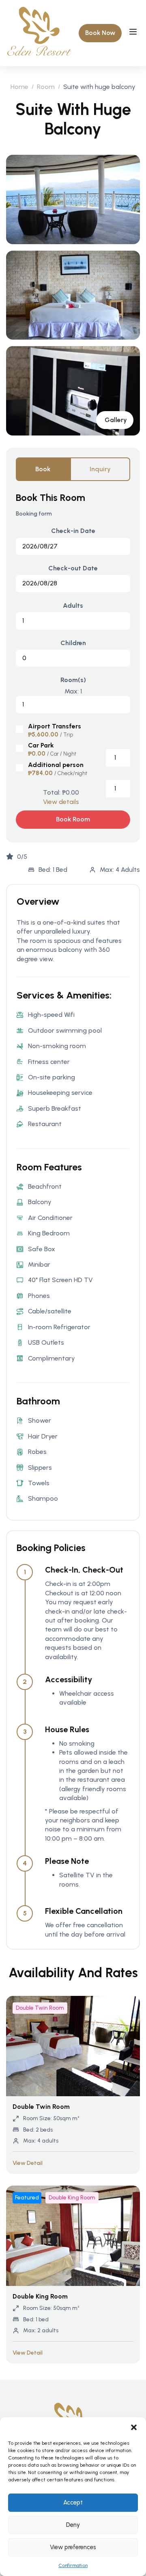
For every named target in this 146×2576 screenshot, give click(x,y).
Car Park (41, 745)
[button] (134, 2427)
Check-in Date (73, 531)
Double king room (40, 2296)
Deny (73, 2525)
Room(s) (73, 680)
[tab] (43, 469)
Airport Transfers (55, 726)
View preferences (73, 2547)
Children (73, 643)
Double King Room (72, 2198)
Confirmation (73, 2565)
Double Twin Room (40, 2008)
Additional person (56, 765)
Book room (73, 819)
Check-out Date (73, 568)
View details (61, 802)
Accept (73, 2502)
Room (46, 87)
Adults (73, 606)
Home (19, 87)
